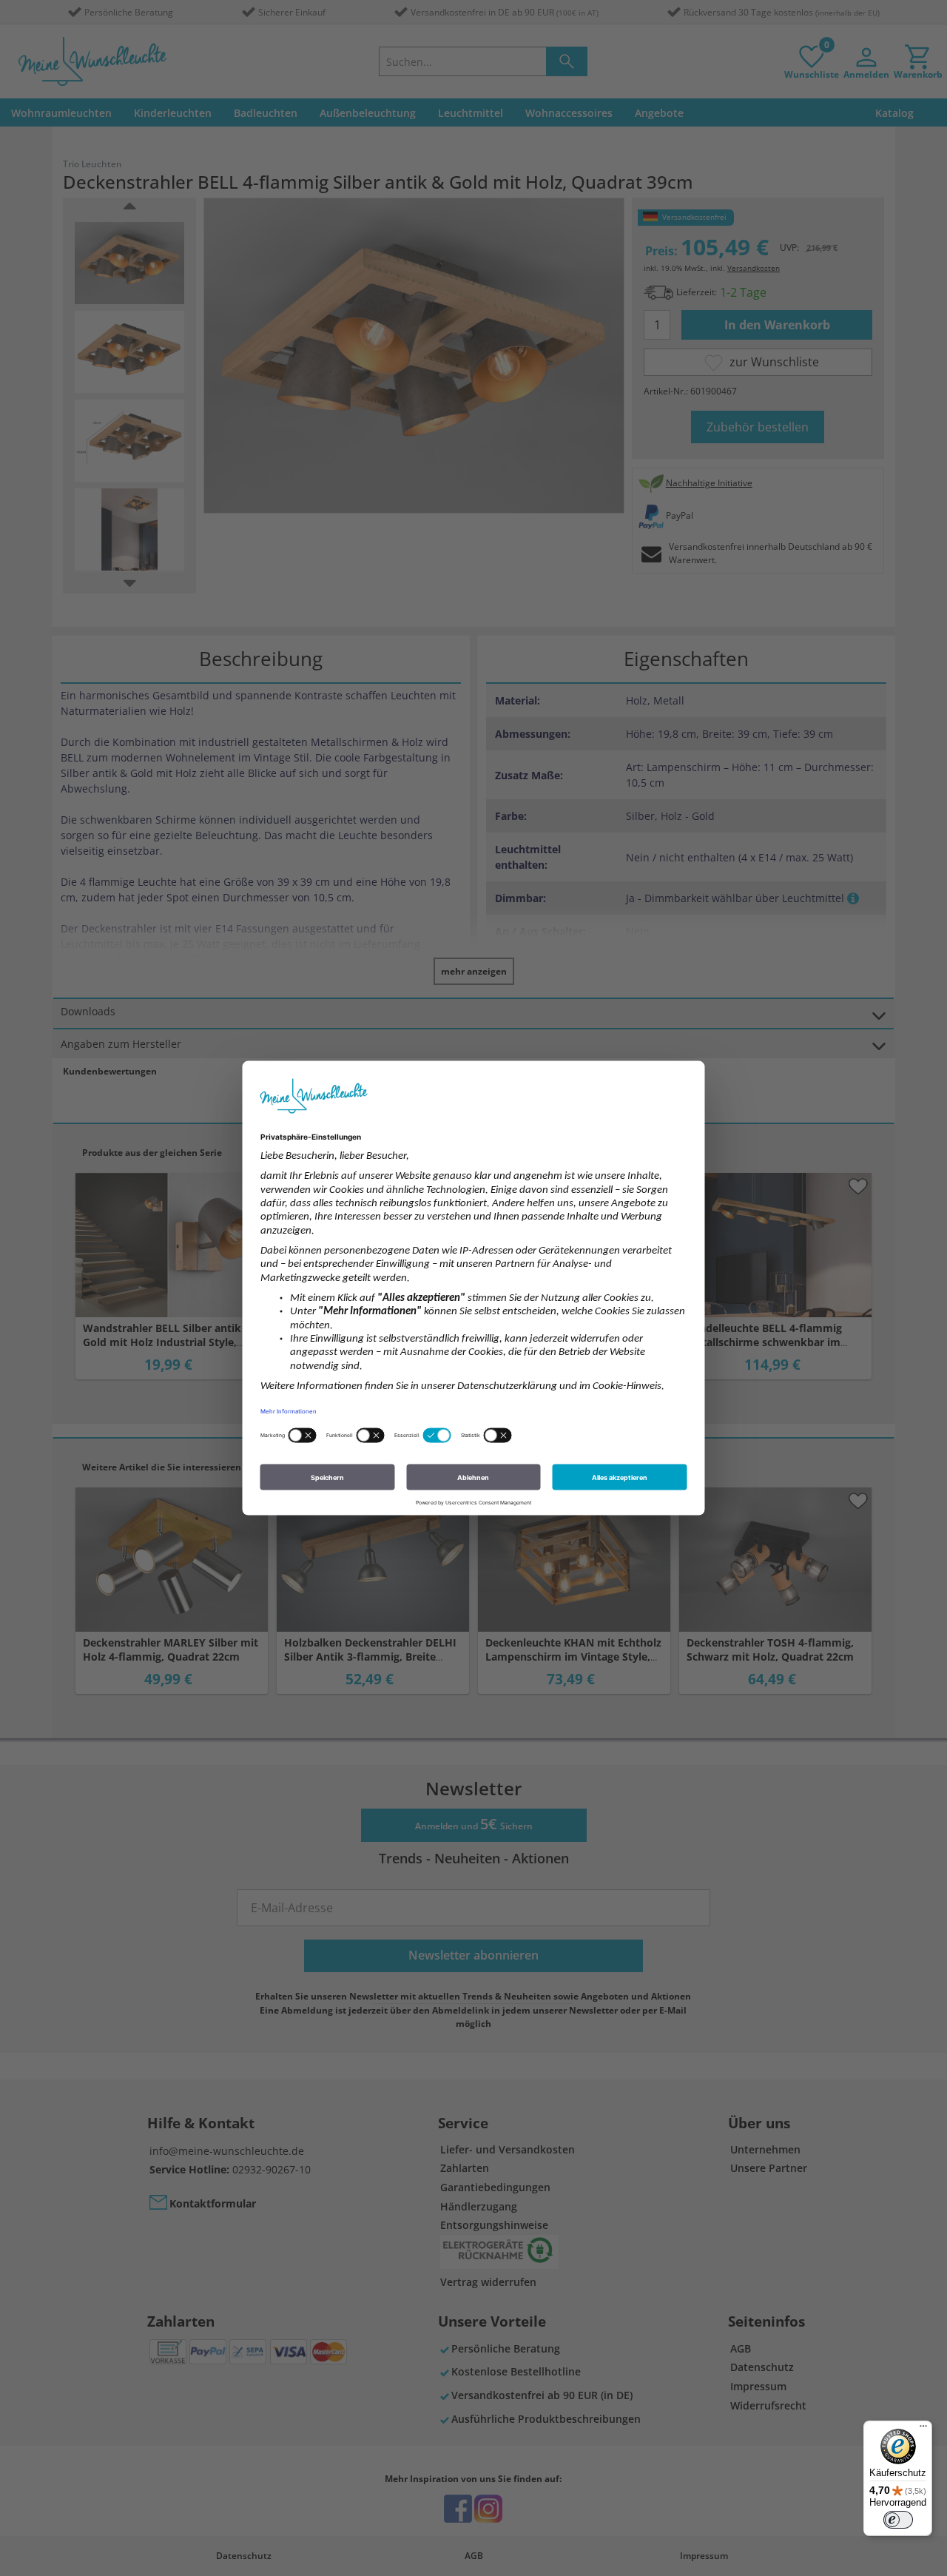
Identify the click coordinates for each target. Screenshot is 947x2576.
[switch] (898, 2520)
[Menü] (923, 2429)
